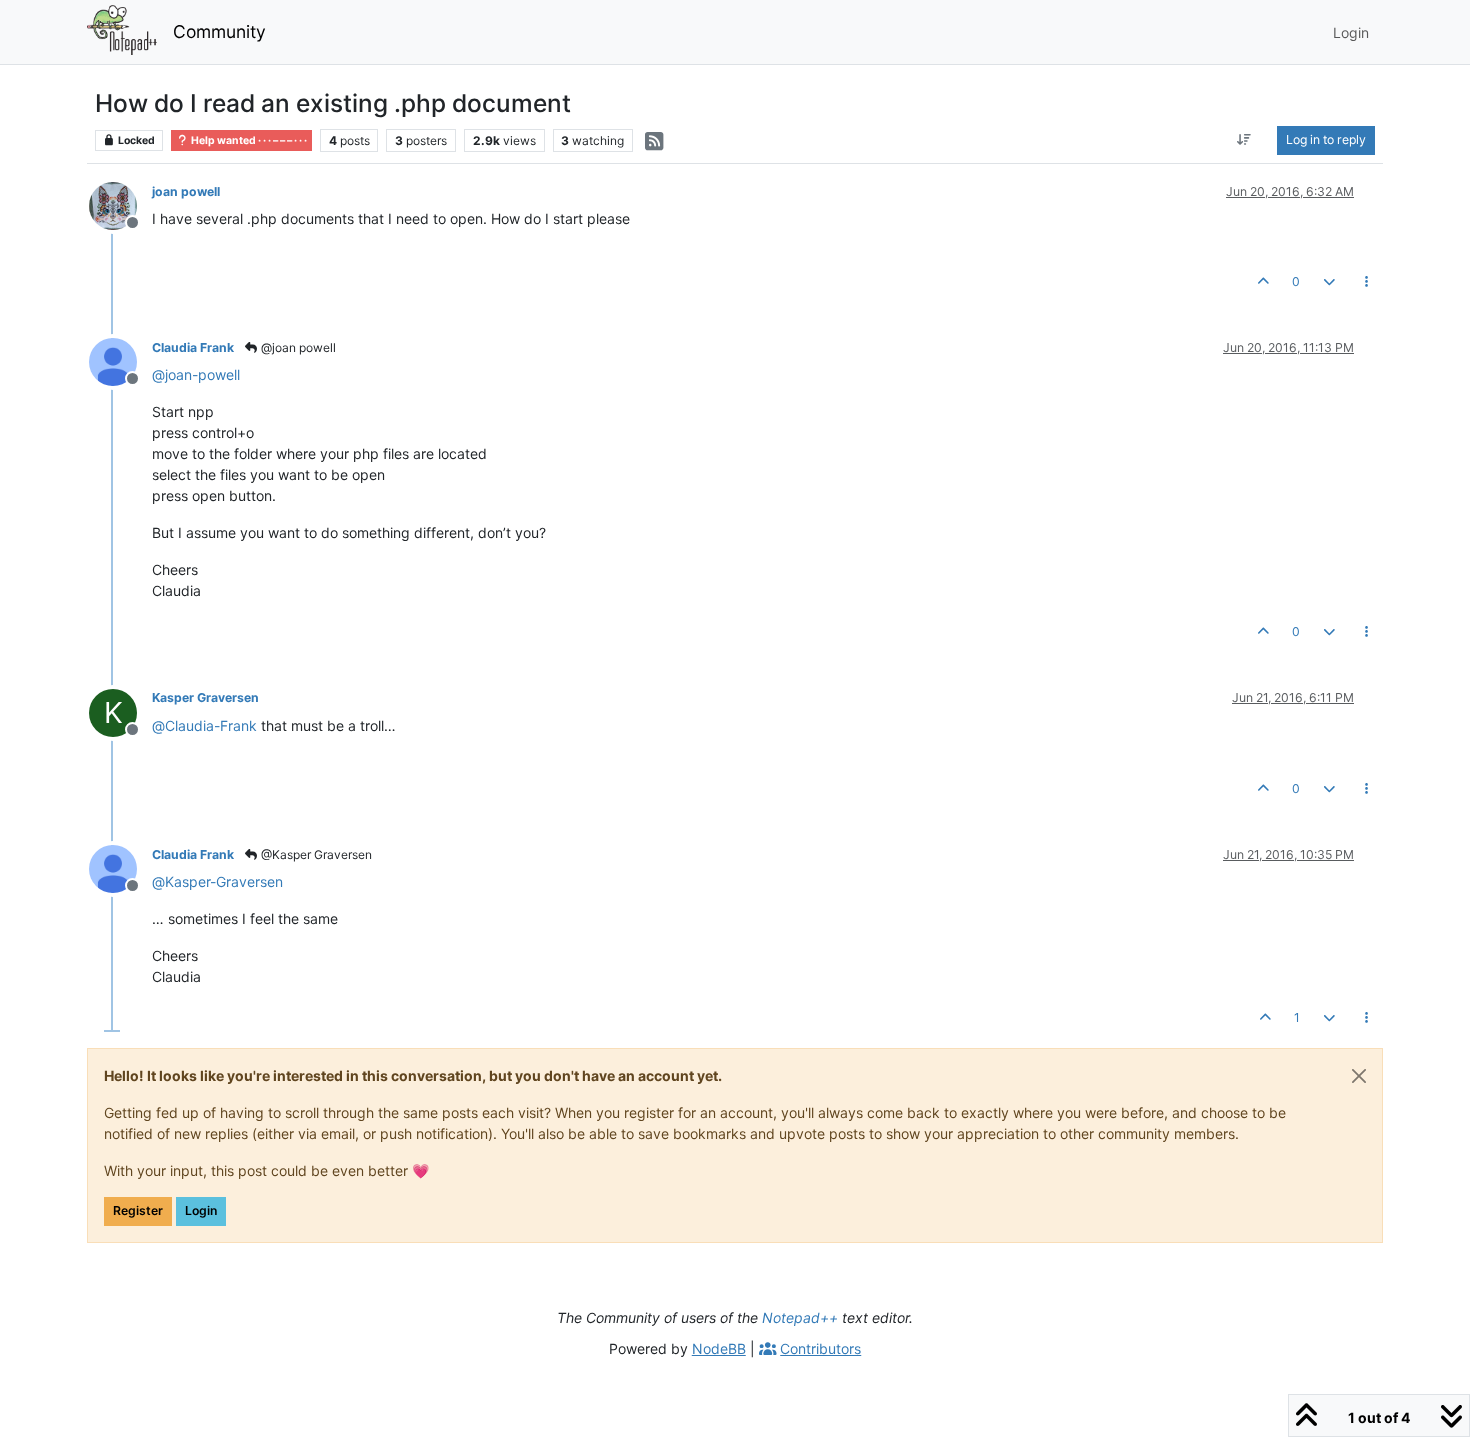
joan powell (186, 191)
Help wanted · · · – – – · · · (248, 140)
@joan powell (297, 347)
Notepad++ (800, 1317)
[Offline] (120, 204)
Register (138, 1210)
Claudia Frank (193, 347)
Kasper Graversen (205, 697)
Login (201, 1210)
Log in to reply (1326, 139)
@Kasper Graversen (315, 854)
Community (219, 31)
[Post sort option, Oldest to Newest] (1244, 140)
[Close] (1359, 1076)
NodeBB (719, 1348)
